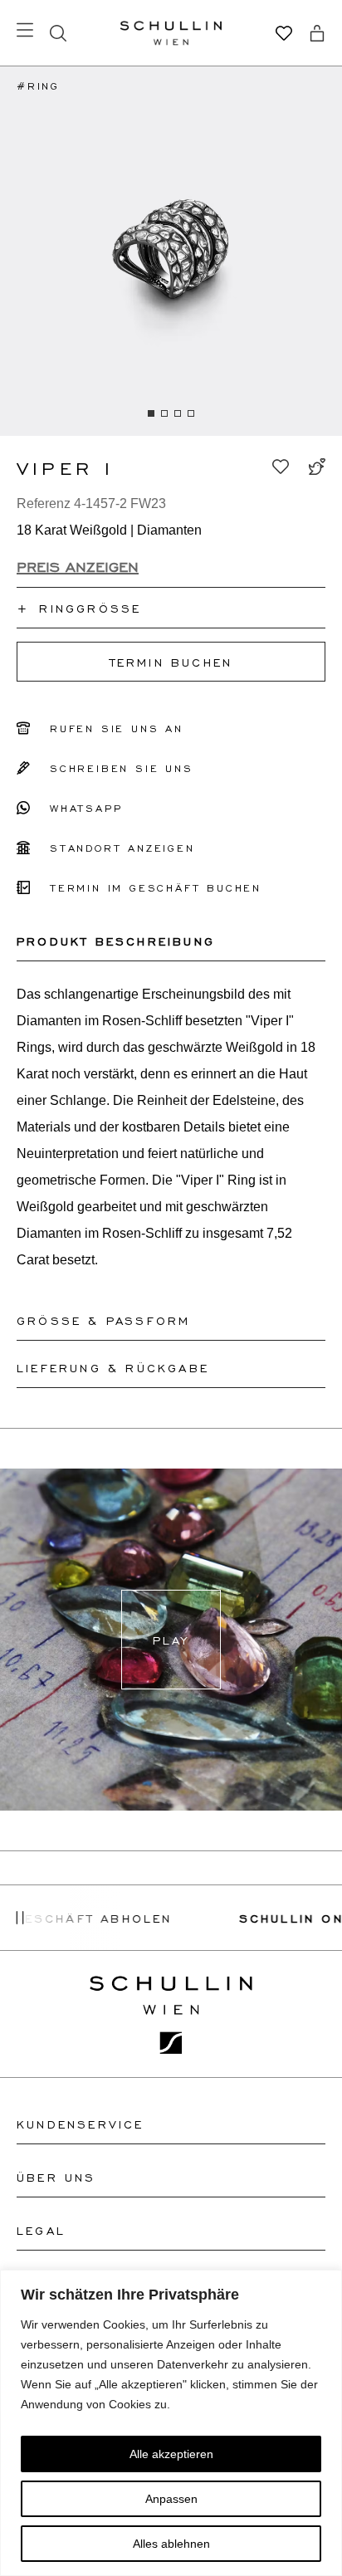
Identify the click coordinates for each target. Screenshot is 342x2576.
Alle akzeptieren (171, 2454)
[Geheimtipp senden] (317, 467)
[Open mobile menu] (25, 30)
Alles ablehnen (171, 2544)
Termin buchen (171, 662)
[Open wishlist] (284, 33)
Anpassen (171, 2499)
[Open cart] (317, 33)
